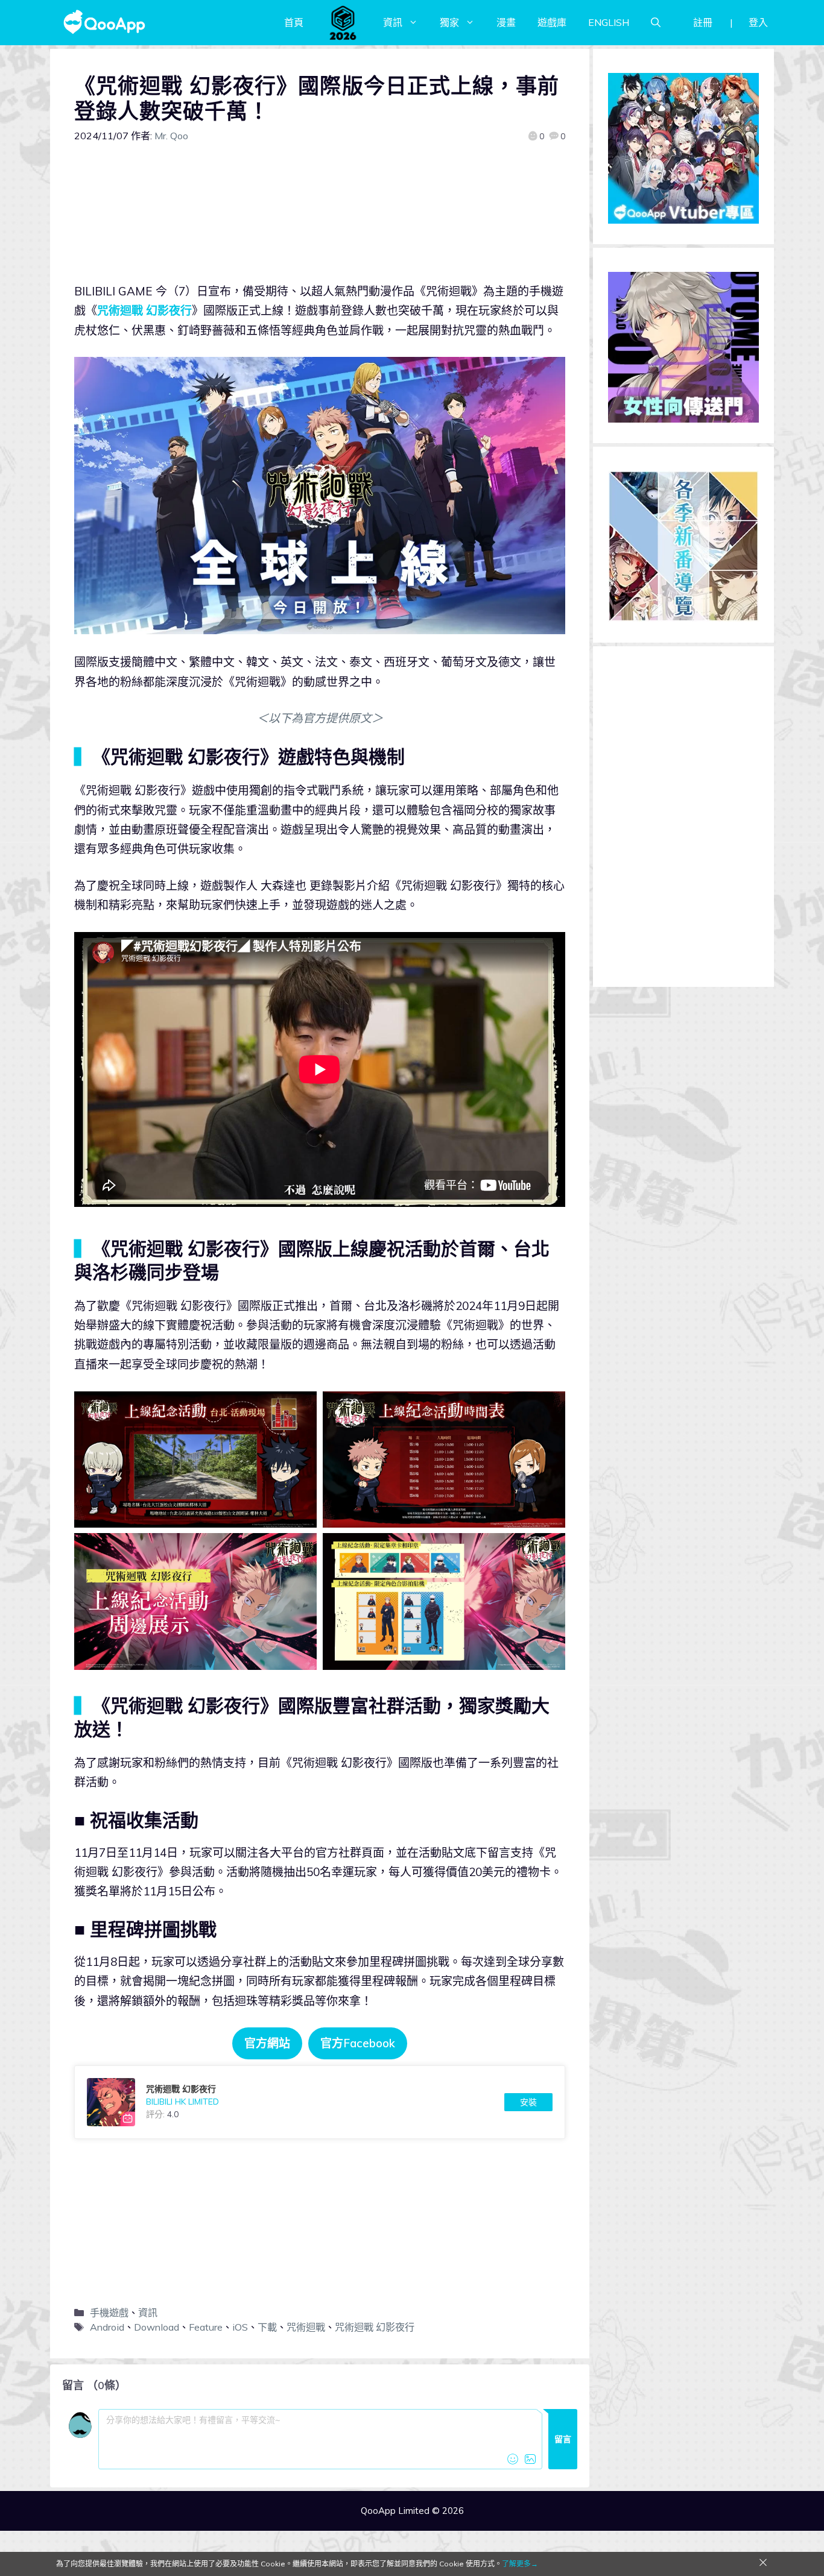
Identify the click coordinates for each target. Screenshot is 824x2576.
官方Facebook (358, 2043)
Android (107, 2327)
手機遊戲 (109, 2313)
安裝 (528, 2102)
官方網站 (267, 2043)
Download (157, 2327)
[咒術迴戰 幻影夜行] (320, 2102)
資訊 (393, 22)
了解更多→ (520, 2564)
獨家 (449, 22)
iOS (240, 2327)
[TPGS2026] (343, 22)
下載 (267, 2327)
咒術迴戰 (306, 2327)
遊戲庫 (552, 22)
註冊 (703, 22)
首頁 (294, 22)
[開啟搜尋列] (656, 22)
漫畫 (506, 22)
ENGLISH (609, 22)
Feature (206, 2327)
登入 (758, 22)
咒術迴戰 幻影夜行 (144, 310)
